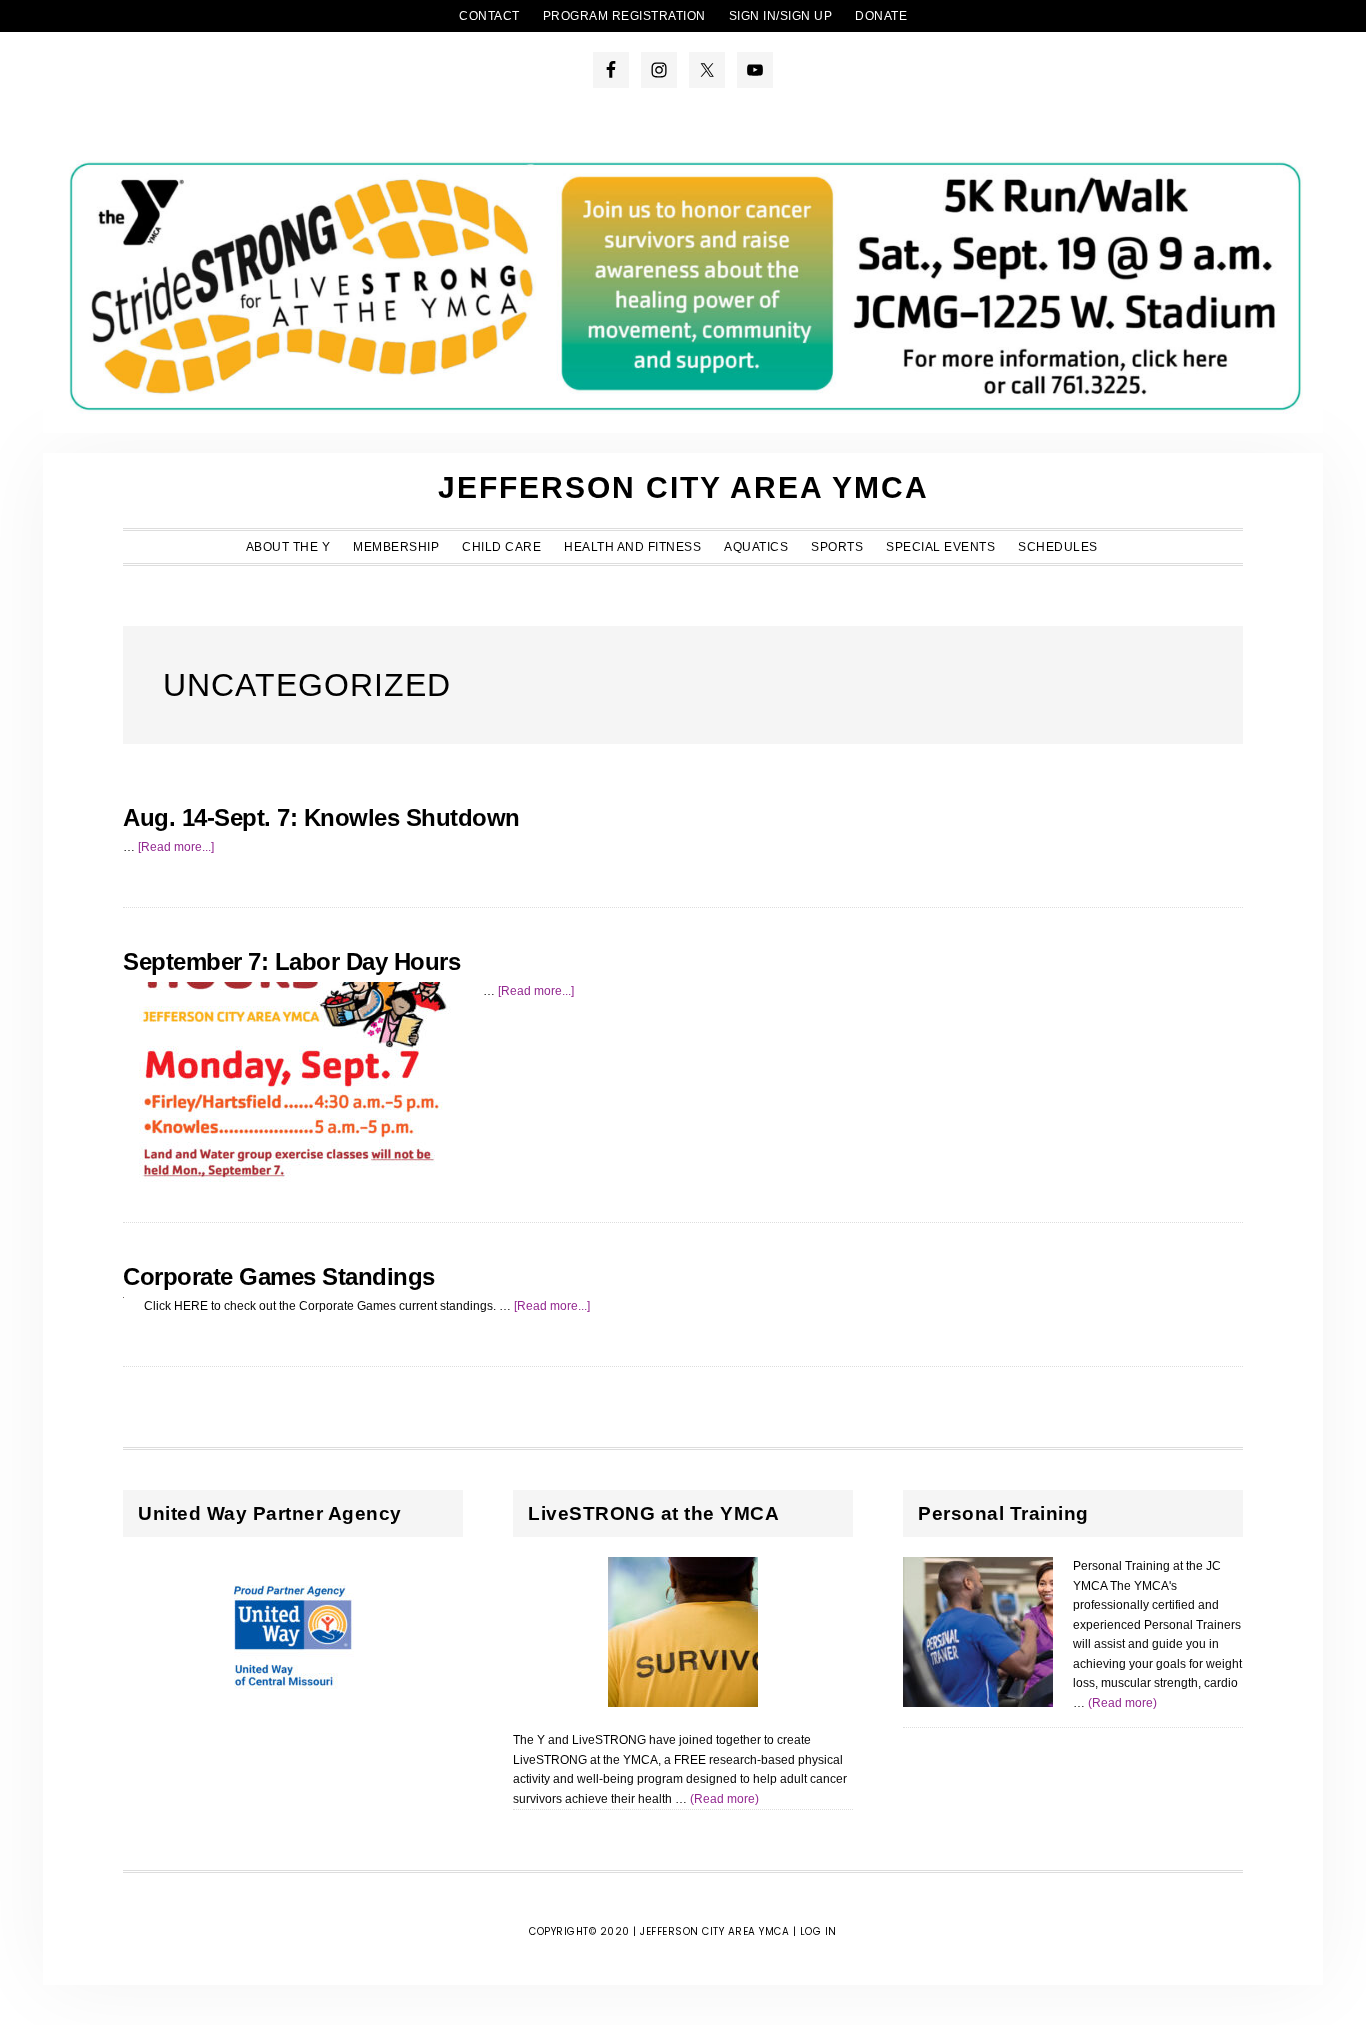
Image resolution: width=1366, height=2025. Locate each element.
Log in (818, 1931)
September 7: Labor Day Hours (291, 961)
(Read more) (724, 1799)
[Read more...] (176, 847)
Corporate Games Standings (279, 1276)
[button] (1121, 541)
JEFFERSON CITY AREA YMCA (683, 487)
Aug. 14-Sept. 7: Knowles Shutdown (321, 817)
